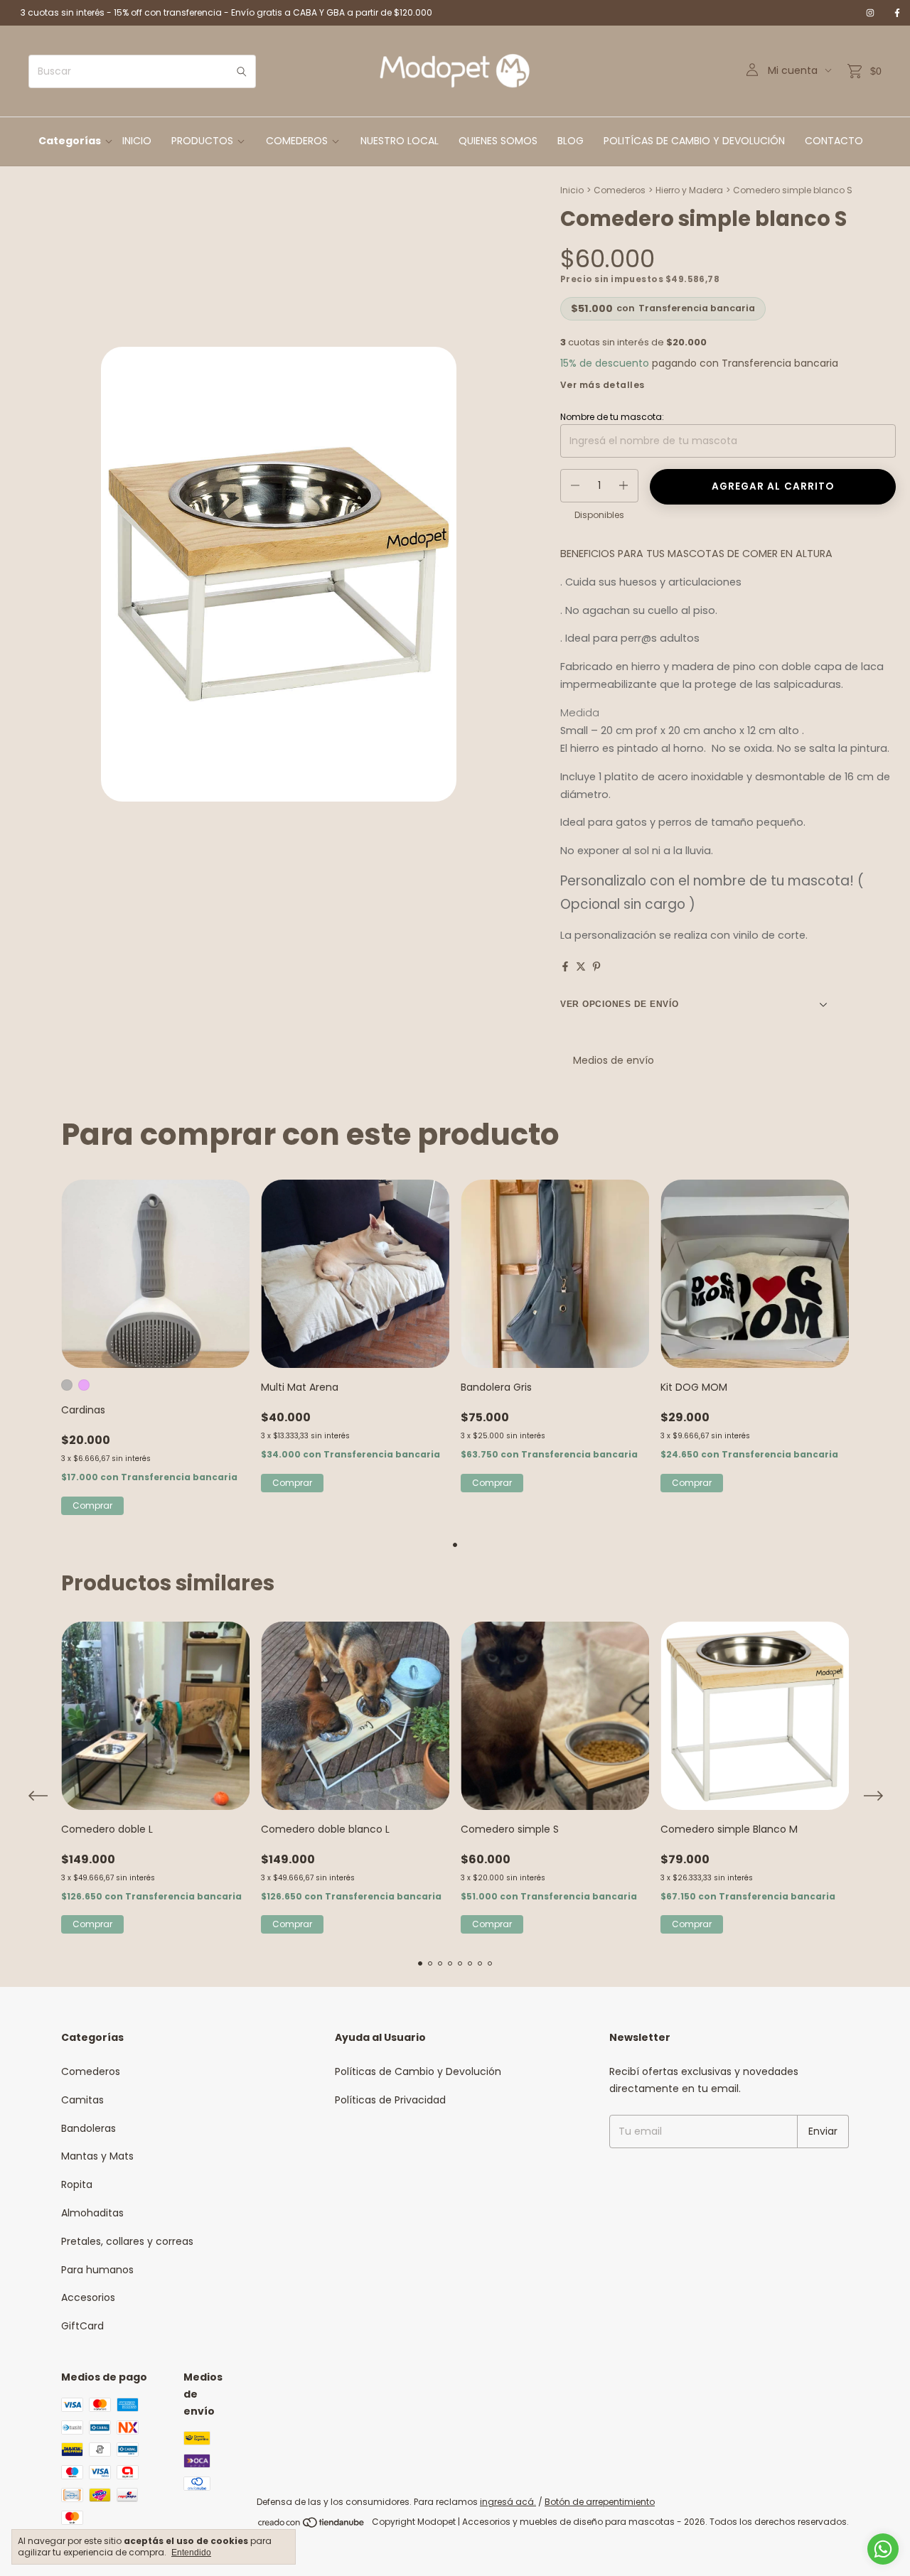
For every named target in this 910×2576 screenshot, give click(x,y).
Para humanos (97, 2270)
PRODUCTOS (202, 141)
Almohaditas (92, 2213)
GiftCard (82, 2326)
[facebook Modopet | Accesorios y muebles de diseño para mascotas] (897, 13)
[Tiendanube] (312, 2525)
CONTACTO (834, 141)
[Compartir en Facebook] (565, 966)
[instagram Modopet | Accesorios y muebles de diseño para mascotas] (870, 13)
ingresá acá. (508, 2502)
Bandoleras (89, 2128)
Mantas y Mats (97, 2156)
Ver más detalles (603, 385)
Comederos (620, 190)
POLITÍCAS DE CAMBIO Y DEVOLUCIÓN (694, 141)
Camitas (82, 2100)
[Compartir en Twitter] (581, 966)
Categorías (70, 141)
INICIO (137, 141)
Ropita (77, 2184)
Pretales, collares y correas (127, 2241)
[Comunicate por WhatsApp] (883, 2549)
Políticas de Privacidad (390, 2100)
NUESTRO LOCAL (400, 141)
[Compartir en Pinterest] (596, 966)
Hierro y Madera (689, 190)
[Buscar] (242, 71)
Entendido (191, 2553)
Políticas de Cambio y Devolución (418, 2071)
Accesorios (88, 2297)
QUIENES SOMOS (498, 141)
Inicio (572, 190)
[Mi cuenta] (752, 71)
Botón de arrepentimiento (600, 2502)
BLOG (571, 141)
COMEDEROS (297, 141)
